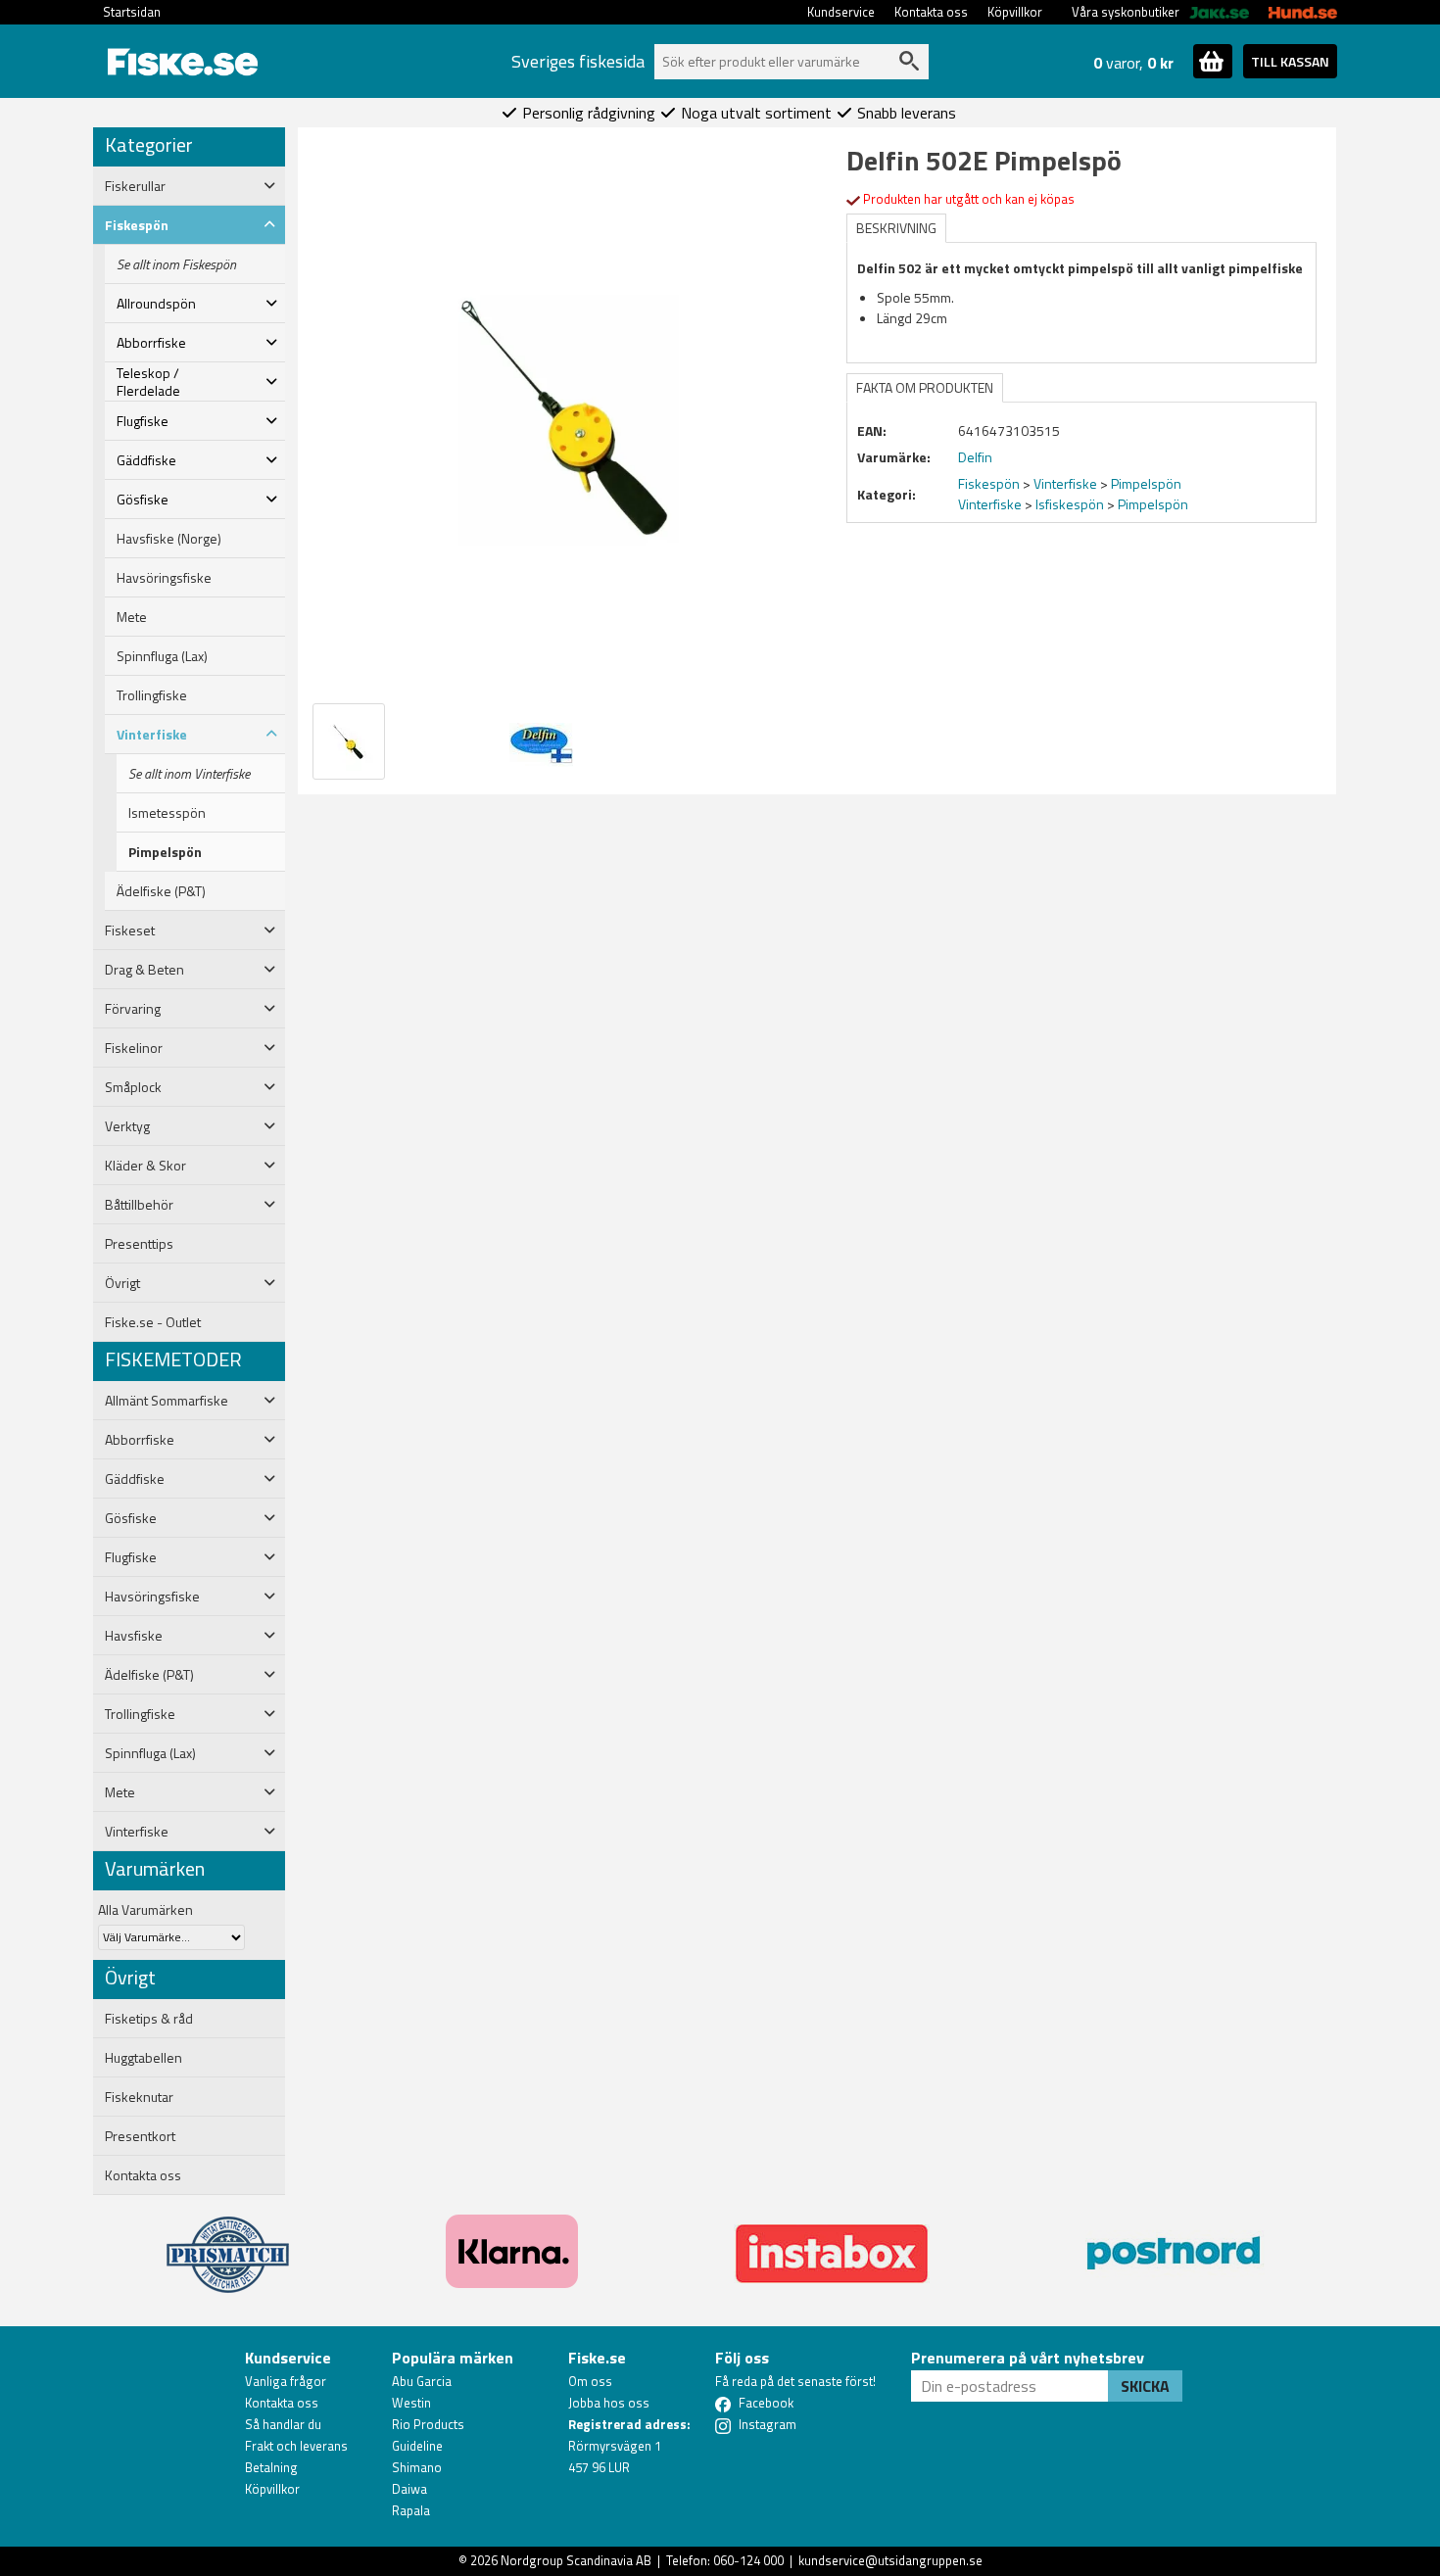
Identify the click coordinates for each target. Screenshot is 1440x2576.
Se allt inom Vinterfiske (189, 774)
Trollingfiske (152, 695)
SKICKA (1145, 2386)
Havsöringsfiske (164, 578)
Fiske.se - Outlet (153, 1322)
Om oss (590, 2381)
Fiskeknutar (139, 2097)
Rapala (411, 2510)
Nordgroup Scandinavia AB (576, 2560)
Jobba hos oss (609, 2403)
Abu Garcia (422, 2381)
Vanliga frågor (286, 2381)
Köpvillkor (1015, 12)
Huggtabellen (144, 2058)
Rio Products (428, 2424)
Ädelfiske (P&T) (161, 891)
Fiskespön (989, 483)
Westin (411, 2403)
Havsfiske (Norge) (169, 539)
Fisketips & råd (149, 2019)
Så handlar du (283, 2424)
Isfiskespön (1070, 504)
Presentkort (140, 2136)
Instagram (768, 2424)
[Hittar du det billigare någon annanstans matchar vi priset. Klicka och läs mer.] (228, 2243)
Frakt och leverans (296, 2446)
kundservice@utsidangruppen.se (890, 2560)
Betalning (271, 2467)
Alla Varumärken (145, 1909)
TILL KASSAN (1290, 61)
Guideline (417, 2446)
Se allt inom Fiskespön (176, 264)
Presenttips (139, 1244)
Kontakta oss (931, 12)
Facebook (766, 2403)
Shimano (417, 2467)
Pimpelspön (165, 852)
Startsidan (132, 12)
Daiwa (409, 2489)
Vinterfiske (1065, 483)
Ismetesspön (167, 813)
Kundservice (841, 12)
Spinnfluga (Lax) (162, 656)
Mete (132, 617)
